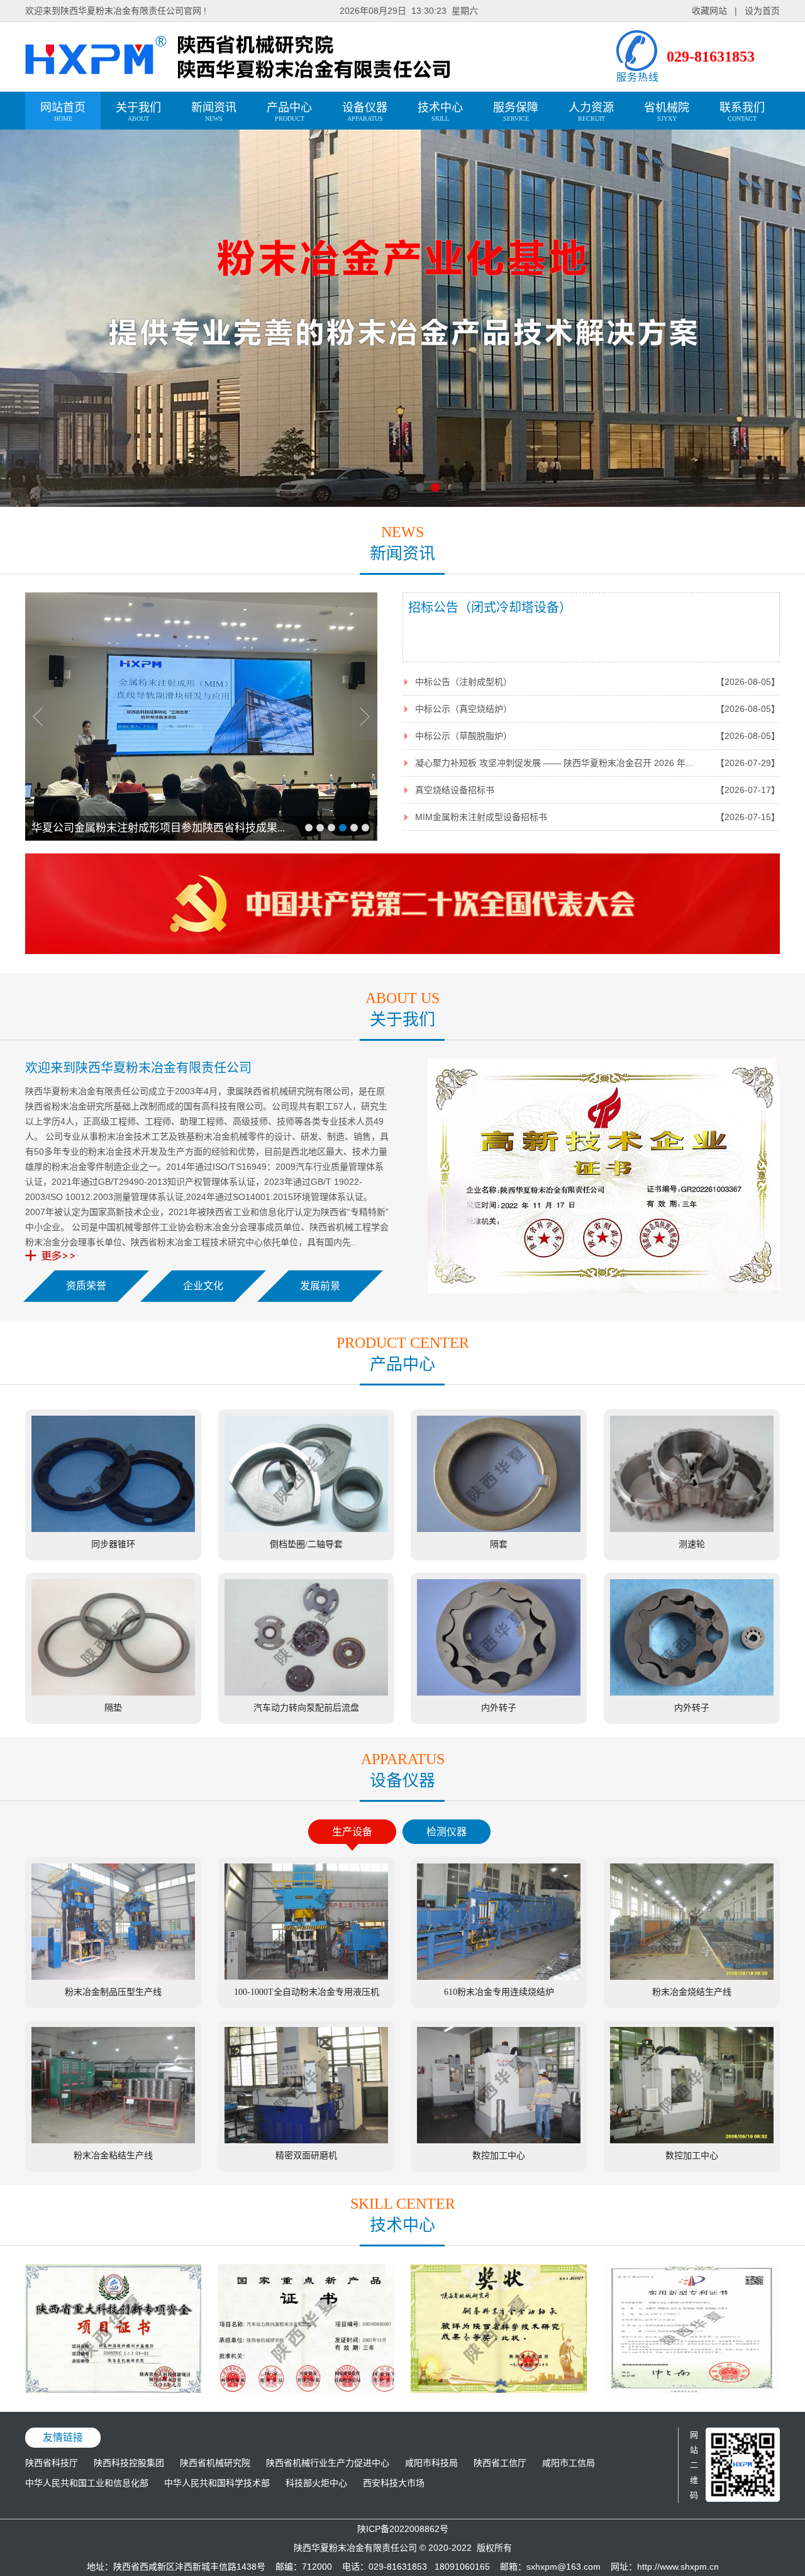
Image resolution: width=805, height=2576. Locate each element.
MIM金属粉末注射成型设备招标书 (481, 817)
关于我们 (138, 112)
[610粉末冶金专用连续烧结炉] (499, 1977)
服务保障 (516, 112)
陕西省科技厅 (52, 2463)
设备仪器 (365, 112)
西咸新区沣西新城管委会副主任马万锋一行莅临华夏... (158, 828)
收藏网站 (709, 11)
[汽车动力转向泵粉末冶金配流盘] (306, 2390)
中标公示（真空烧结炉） (464, 709)
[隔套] (499, 1529)
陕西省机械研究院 (215, 2463)
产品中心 (289, 112)
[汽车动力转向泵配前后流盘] (306, 1692)
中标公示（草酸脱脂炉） (464, 736)
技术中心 (440, 112)
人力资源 (591, 112)
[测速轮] (692, 1529)
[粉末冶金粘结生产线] (113, 2140)
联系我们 (742, 112)
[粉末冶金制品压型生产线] (113, 1977)
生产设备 (352, 1832)
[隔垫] (113, 1692)
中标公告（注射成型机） (464, 682)
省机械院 (667, 112)
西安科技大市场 (394, 2483)
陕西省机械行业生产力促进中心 (328, 2463)
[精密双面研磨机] (306, 2140)
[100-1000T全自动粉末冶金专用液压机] (306, 1977)
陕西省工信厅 (500, 2463)
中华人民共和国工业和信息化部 (87, 2483)
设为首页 (762, 11)
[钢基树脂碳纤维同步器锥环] (113, 2390)
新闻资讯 (214, 112)
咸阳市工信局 (569, 2463)
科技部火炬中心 (316, 2483)
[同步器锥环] (113, 1529)
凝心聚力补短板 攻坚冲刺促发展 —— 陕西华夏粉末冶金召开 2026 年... (554, 763)
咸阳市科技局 (431, 2463)
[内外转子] (499, 1692)
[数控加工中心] (499, 2140)
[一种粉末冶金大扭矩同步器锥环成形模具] (692, 2390)
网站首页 (63, 112)
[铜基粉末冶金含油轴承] (499, 2390)
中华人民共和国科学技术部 (217, 2483)
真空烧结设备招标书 (455, 790)
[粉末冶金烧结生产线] (692, 1977)
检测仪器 (447, 1832)
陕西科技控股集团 (129, 2463)
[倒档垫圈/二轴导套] (306, 1529)
